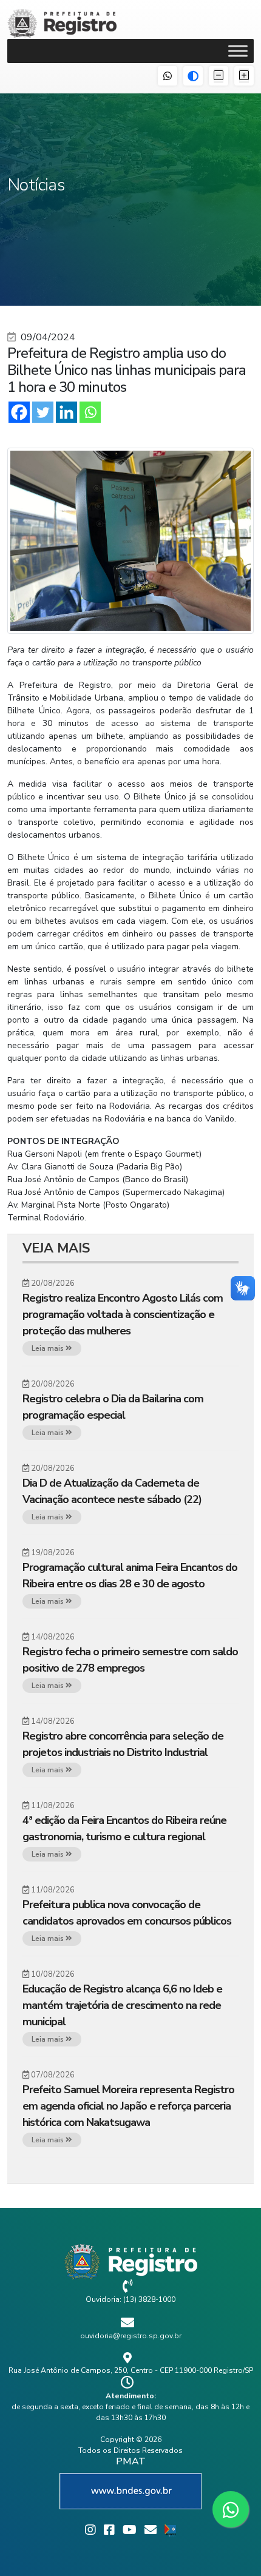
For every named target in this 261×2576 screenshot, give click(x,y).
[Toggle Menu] (238, 51)
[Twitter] (43, 412)
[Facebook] (19, 412)
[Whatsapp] (90, 412)
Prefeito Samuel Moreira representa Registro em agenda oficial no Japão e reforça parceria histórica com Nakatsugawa (128, 2106)
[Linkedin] (66, 412)
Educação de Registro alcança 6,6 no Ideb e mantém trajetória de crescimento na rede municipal (122, 2005)
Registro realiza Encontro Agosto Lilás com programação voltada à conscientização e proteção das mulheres (123, 1314)
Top (247, 2559)
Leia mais (49, 1348)
